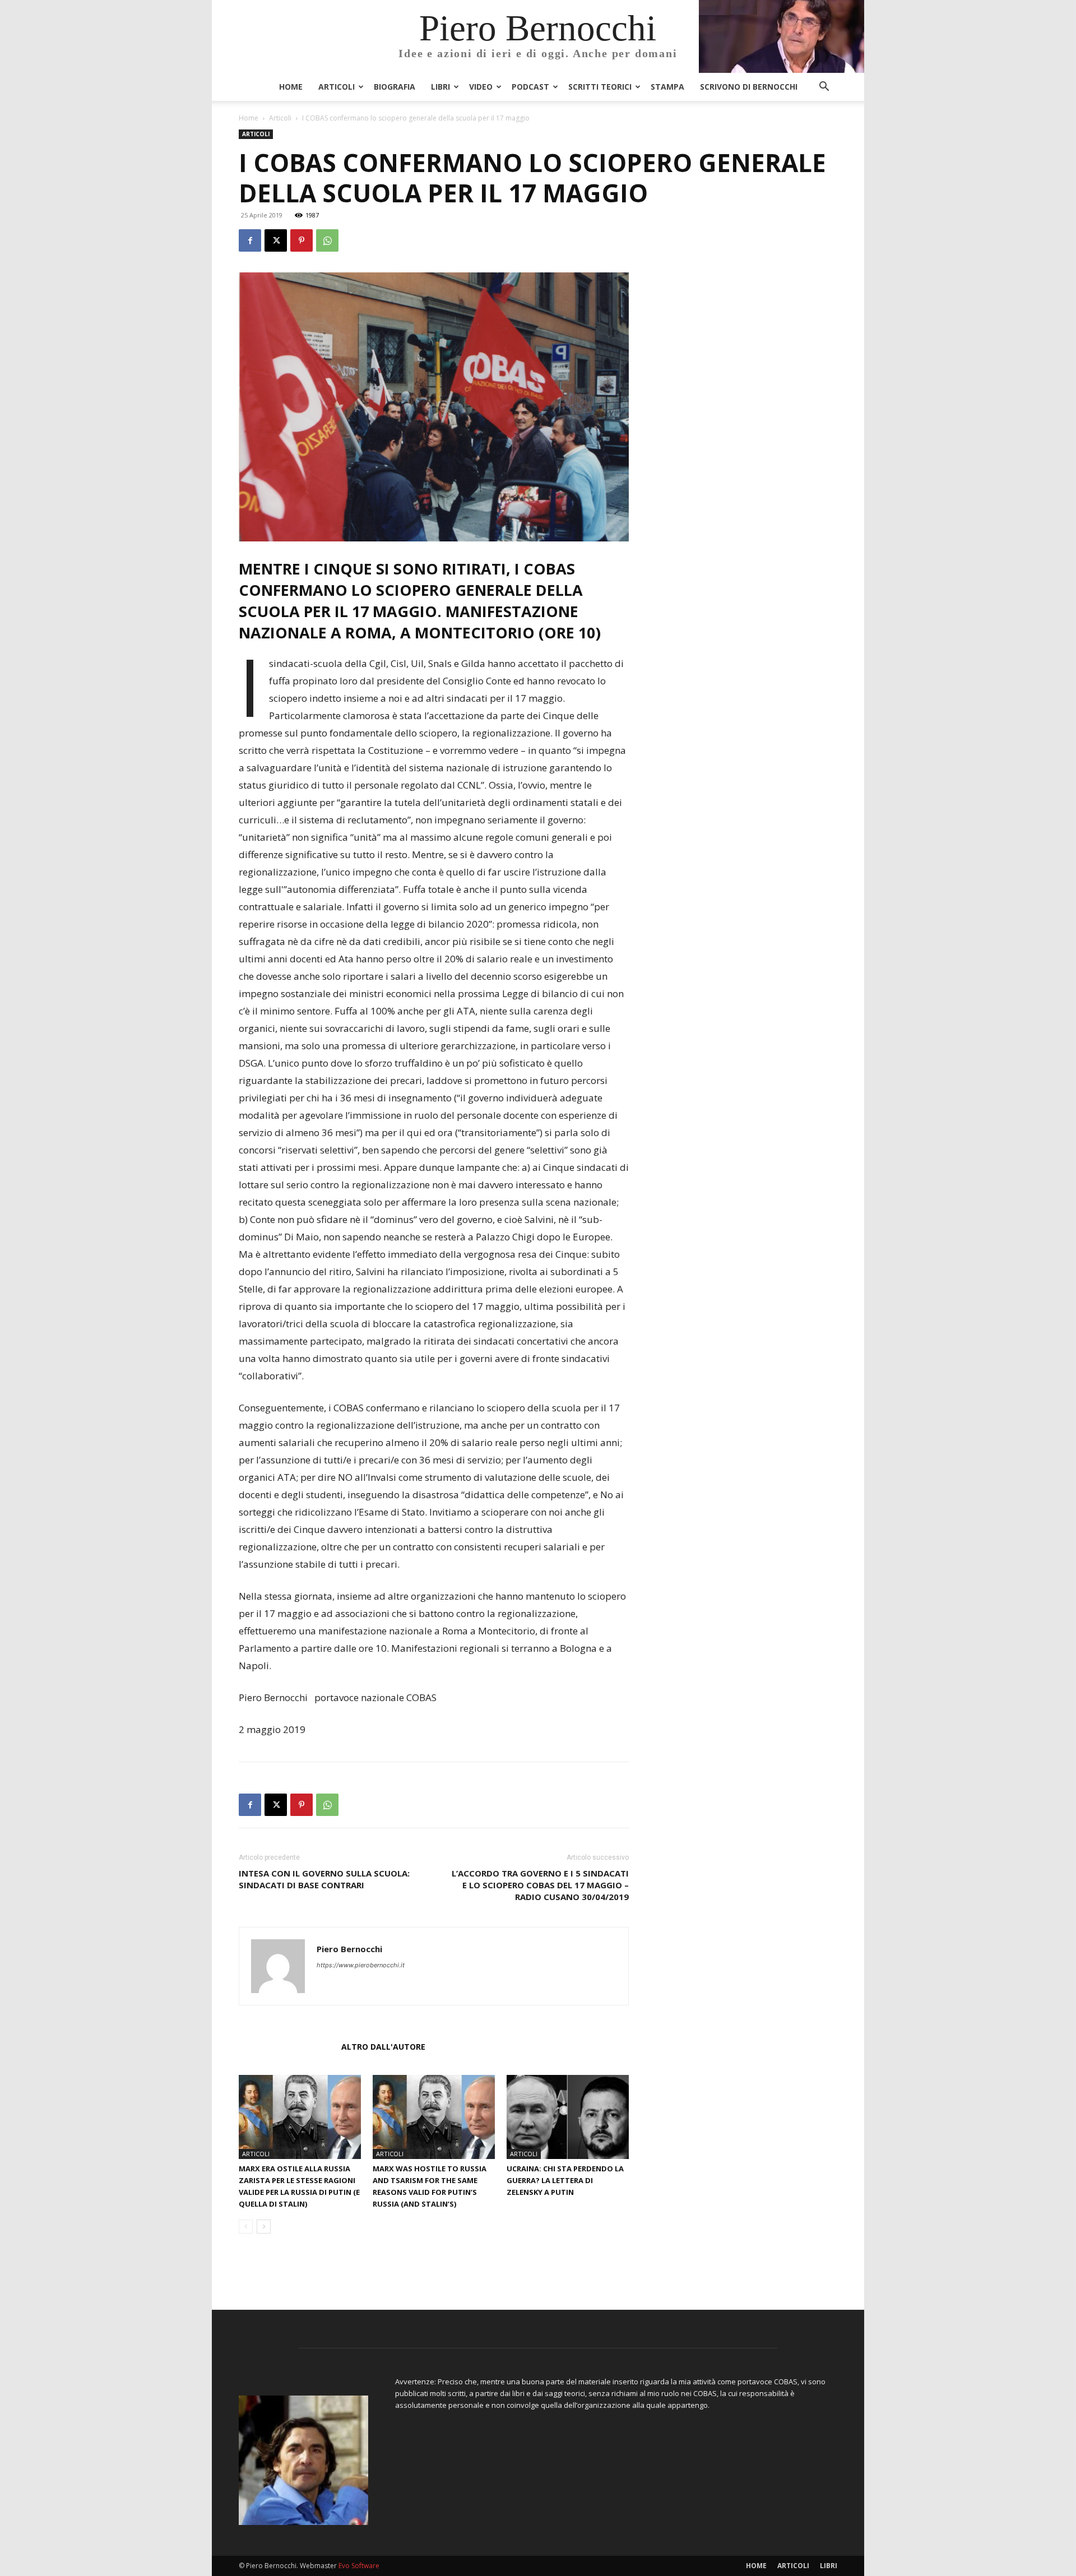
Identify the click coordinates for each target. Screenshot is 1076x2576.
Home (291, 87)
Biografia (395, 87)
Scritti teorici (600, 87)
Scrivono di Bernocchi (749, 87)
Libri (440, 87)
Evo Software (359, 2566)
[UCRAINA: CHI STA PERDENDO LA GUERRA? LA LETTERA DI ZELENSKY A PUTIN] (568, 2117)
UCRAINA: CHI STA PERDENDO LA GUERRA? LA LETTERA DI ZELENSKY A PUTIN (565, 2180)
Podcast (530, 87)
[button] (824, 88)
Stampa (667, 87)
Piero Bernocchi (349, 1949)
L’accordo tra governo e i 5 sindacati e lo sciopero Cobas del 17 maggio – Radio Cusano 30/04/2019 (540, 1885)
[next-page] (264, 2227)
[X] (276, 240)
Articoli (337, 87)
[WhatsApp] (327, 240)
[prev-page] (246, 2227)
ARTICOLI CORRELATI (287, 2047)
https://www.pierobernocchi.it (361, 1965)
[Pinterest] (302, 240)
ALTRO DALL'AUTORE (383, 2047)
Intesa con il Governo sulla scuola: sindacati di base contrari (324, 1879)
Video (481, 87)
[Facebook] (250, 240)
